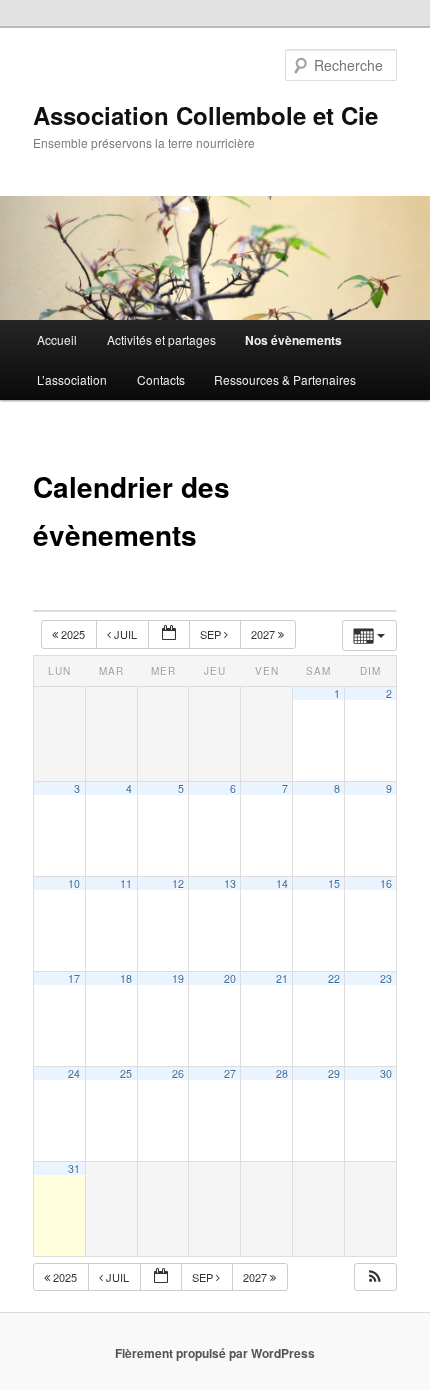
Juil (125, 634)
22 (334, 978)
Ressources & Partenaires (285, 379)
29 (334, 1073)
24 (74, 1073)
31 (74, 1168)
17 (74, 978)
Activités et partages (161, 339)
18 (126, 978)
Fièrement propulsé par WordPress (215, 1353)
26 (178, 1073)
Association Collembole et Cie (205, 115)
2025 (73, 634)
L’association (72, 379)
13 (230, 883)
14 (282, 883)
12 (178, 883)
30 (386, 1073)
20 (230, 978)
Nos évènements (293, 340)
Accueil (57, 339)
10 (74, 883)
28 (282, 1073)
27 (230, 1073)
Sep (212, 634)
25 (126, 1073)
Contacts (161, 379)
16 (386, 883)
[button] (375, 1277)
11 (126, 883)
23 (386, 978)
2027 (264, 634)
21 (282, 978)
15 (334, 883)
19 (178, 978)
